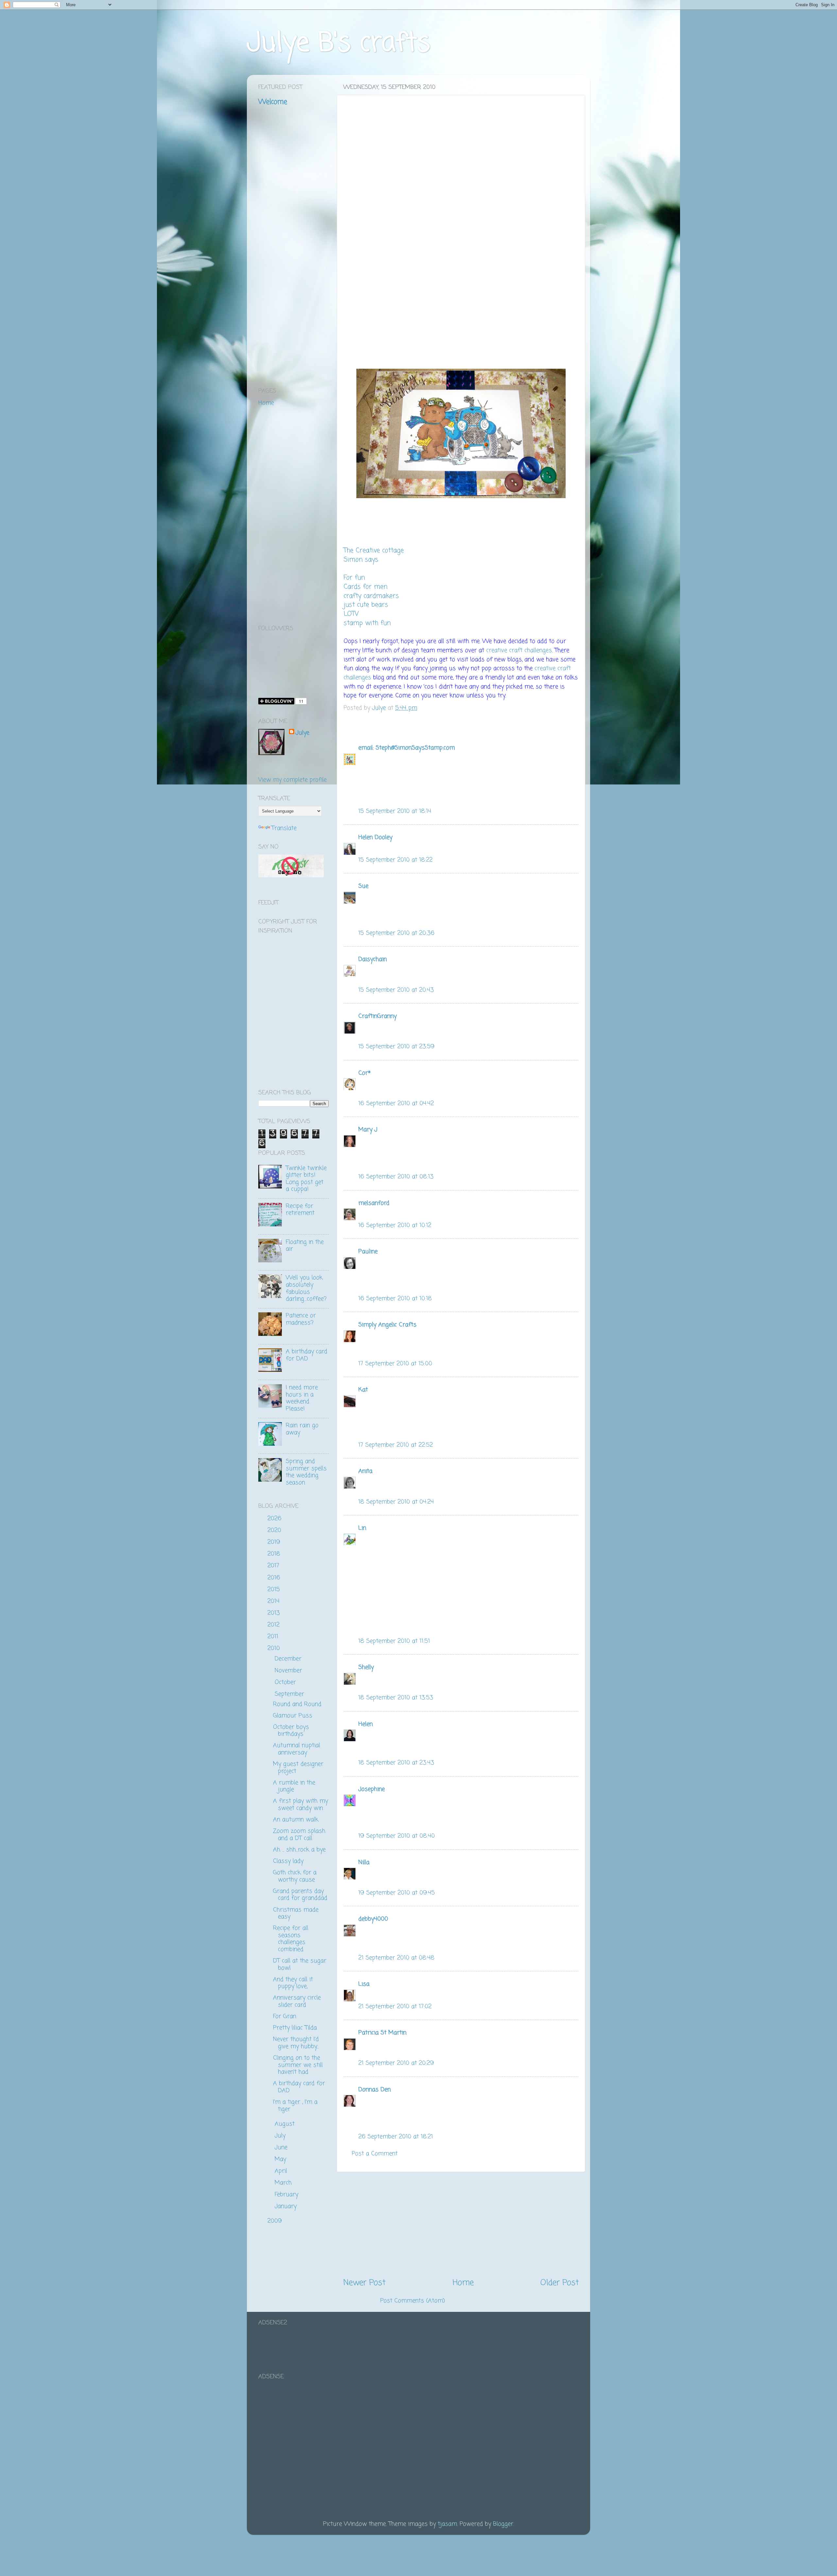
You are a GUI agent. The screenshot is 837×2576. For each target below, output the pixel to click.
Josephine (372, 1789)
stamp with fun (367, 623)
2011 (274, 1637)
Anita (365, 1471)
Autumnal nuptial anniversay (297, 1749)
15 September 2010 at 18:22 (395, 860)
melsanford (374, 1203)
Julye (302, 733)
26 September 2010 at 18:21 (396, 2137)
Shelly (366, 1667)
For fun (354, 578)
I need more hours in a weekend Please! (302, 1398)
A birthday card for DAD (307, 1355)
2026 (275, 1519)
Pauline (368, 1252)
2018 (275, 1554)
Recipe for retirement (300, 1210)
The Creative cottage (374, 551)
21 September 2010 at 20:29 (396, 2063)
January (287, 2206)
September (290, 1694)
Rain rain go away (302, 1429)
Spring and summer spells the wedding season (306, 1472)
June (282, 2147)
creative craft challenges (519, 650)
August (286, 2124)
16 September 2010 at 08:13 (396, 1177)
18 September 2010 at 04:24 (396, 1502)
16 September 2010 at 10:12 (395, 1225)
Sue (363, 886)
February (287, 2195)
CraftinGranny (377, 1016)
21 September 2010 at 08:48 (396, 1958)
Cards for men (366, 587)
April (282, 2171)
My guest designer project (298, 1768)
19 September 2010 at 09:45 (397, 1893)
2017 (274, 1566)
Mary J (368, 1130)
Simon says (361, 560)
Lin (362, 1528)
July (281, 2136)
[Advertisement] (461, 2225)
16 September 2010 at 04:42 (396, 1103)
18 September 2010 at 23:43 (396, 1763)
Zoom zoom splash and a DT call (299, 1835)
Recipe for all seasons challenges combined (291, 1939)
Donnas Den (375, 2090)
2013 (275, 1613)
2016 (275, 1578)
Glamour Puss (293, 1716)
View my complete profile (292, 780)
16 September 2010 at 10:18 (395, 1299)
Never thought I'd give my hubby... (296, 2043)
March (284, 2183)
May (281, 2159)
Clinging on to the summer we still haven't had (298, 2065)
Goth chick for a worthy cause (295, 1876)
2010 (275, 1648)
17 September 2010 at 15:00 (395, 1364)
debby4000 (373, 1919)
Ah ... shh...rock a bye (299, 1850)
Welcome (273, 102)
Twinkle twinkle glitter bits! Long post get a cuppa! (306, 1179)
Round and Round (297, 1704)
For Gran (285, 2016)
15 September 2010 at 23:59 (396, 1047)
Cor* (365, 1073)
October (286, 1682)
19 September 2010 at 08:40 (397, 1836)
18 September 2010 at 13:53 (396, 1698)
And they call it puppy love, (293, 1983)
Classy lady (288, 1861)
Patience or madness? (301, 1319)
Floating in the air (305, 1246)
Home (463, 2283)
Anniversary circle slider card (297, 2001)
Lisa (364, 1984)
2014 (274, 1601)
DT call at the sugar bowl (300, 1964)
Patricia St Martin (382, 2033)
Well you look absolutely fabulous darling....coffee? (306, 1288)
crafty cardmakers (371, 596)
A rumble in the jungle (294, 1786)
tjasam (447, 2524)
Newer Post (364, 2283)
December (289, 1659)
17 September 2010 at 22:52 (396, 1445)
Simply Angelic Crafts (387, 1325)
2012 (274, 1625)
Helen (366, 1724)
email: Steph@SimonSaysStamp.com (407, 748)
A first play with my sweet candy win (300, 1805)
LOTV (351, 614)
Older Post (560, 2283)
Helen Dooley (375, 837)
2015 (275, 1590)
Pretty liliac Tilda (295, 2028)
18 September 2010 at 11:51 (394, 1641)
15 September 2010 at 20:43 (396, 990)
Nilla (364, 1862)
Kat (363, 1390)
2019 (275, 1542)
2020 (275, 1530)
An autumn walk (296, 1820)
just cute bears (366, 605)
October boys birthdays (291, 1731)
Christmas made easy (296, 1913)
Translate (284, 828)
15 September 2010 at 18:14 (395, 811)
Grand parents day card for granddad (300, 1895)
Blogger (503, 2524)
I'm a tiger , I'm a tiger (295, 2106)
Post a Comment (375, 2154)
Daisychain (373, 959)
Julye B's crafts (339, 44)
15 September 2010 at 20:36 (396, 933)
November (289, 1671)
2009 (276, 2221)
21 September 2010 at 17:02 (395, 2007)
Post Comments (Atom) (413, 2301)
